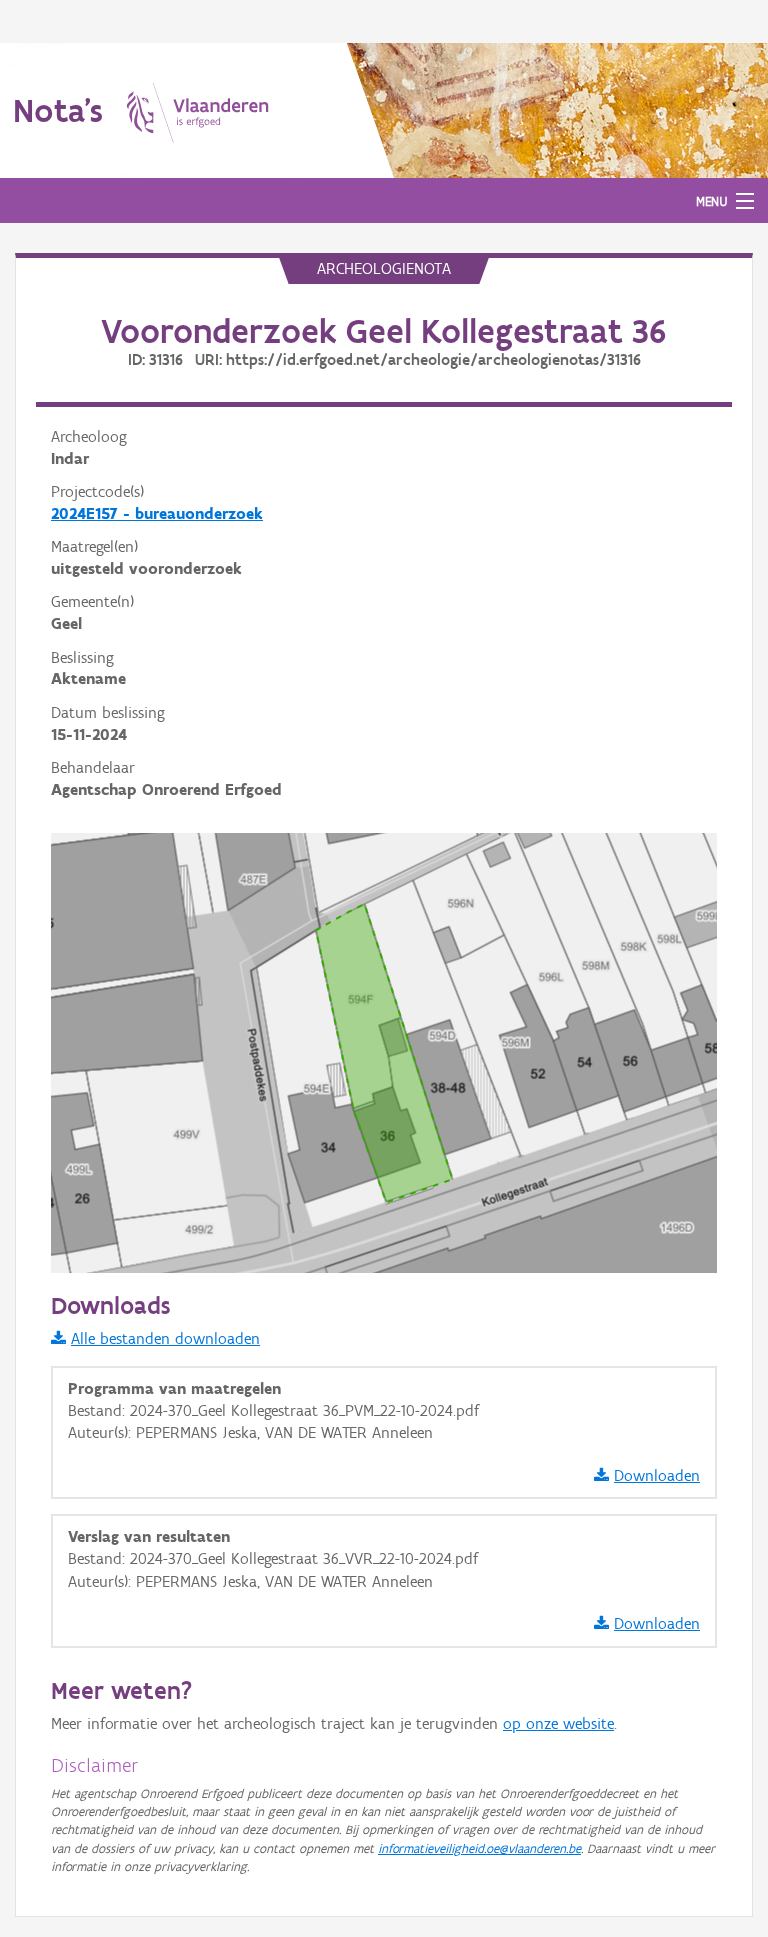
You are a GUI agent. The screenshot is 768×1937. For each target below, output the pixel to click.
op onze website (558, 1723)
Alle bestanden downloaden (165, 1338)
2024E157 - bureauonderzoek (157, 513)
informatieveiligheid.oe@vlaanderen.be (479, 1848)
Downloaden (657, 1475)
